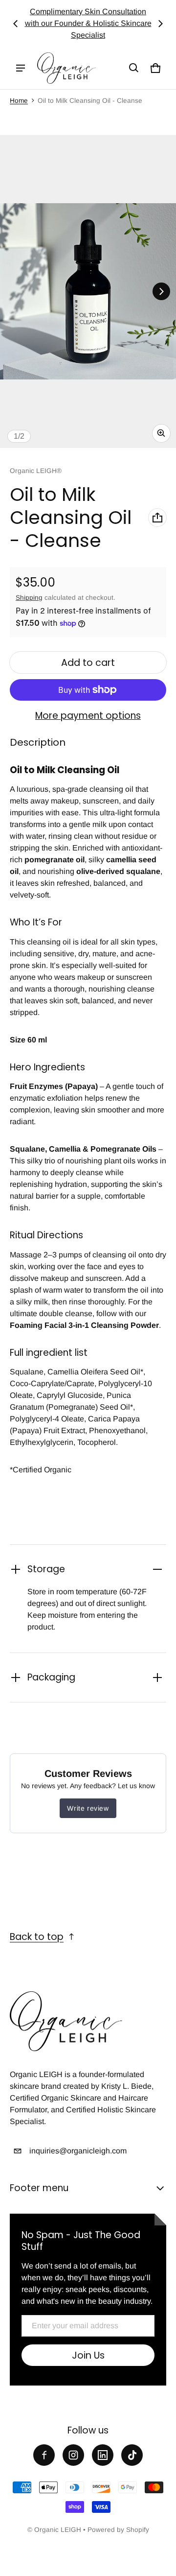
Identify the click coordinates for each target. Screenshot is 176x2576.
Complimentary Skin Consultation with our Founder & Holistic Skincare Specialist (88, 23)
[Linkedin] (103, 2455)
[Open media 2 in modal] (88, 292)
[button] (134, 68)
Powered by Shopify (118, 2530)
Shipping (29, 598)
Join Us (88, 2355)
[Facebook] (44, 2455)
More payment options (88, 716)
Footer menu (39, 2188)
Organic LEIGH (58, 2530)
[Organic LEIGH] (66, 68)
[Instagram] (73, 2455)
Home (19, 101)
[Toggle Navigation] (21, 68)
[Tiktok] (132, 2455)
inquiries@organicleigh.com (78, 2151)
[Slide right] (160, 24)
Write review (88, 1808)
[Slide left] (16, 24)
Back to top (37, 1937)
